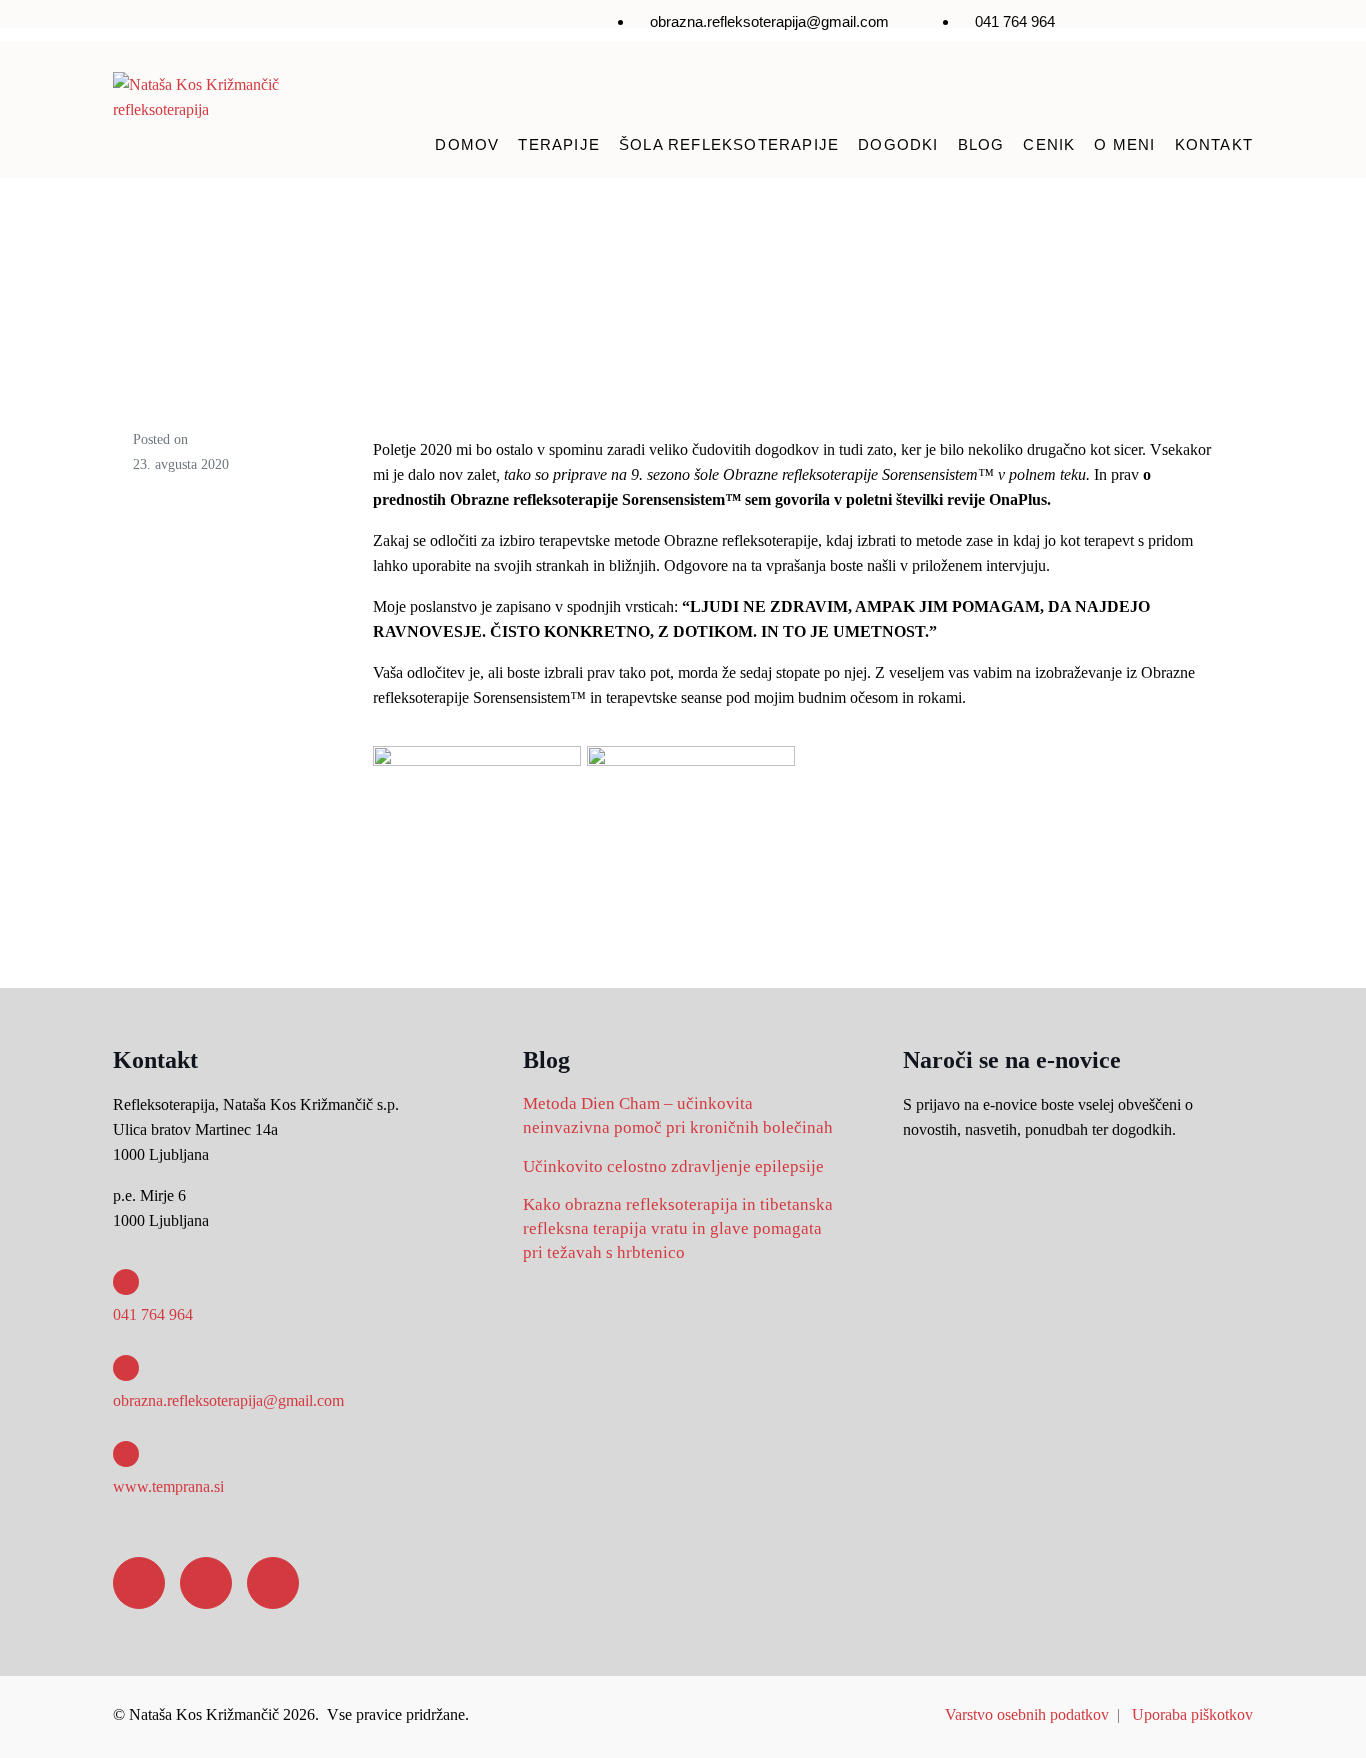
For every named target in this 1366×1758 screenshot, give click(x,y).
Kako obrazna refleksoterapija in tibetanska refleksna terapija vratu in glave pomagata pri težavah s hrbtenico (678, 1228)
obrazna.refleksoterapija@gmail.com (228, 1400)
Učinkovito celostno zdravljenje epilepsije (673, 1166)
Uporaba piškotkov (1192, 1714)
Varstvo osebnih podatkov (1027, 1714)
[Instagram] (1169, 26)
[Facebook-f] (1110, 26)
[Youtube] (1228, 26)
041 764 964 (153, 1314)
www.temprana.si (168, 1486)
